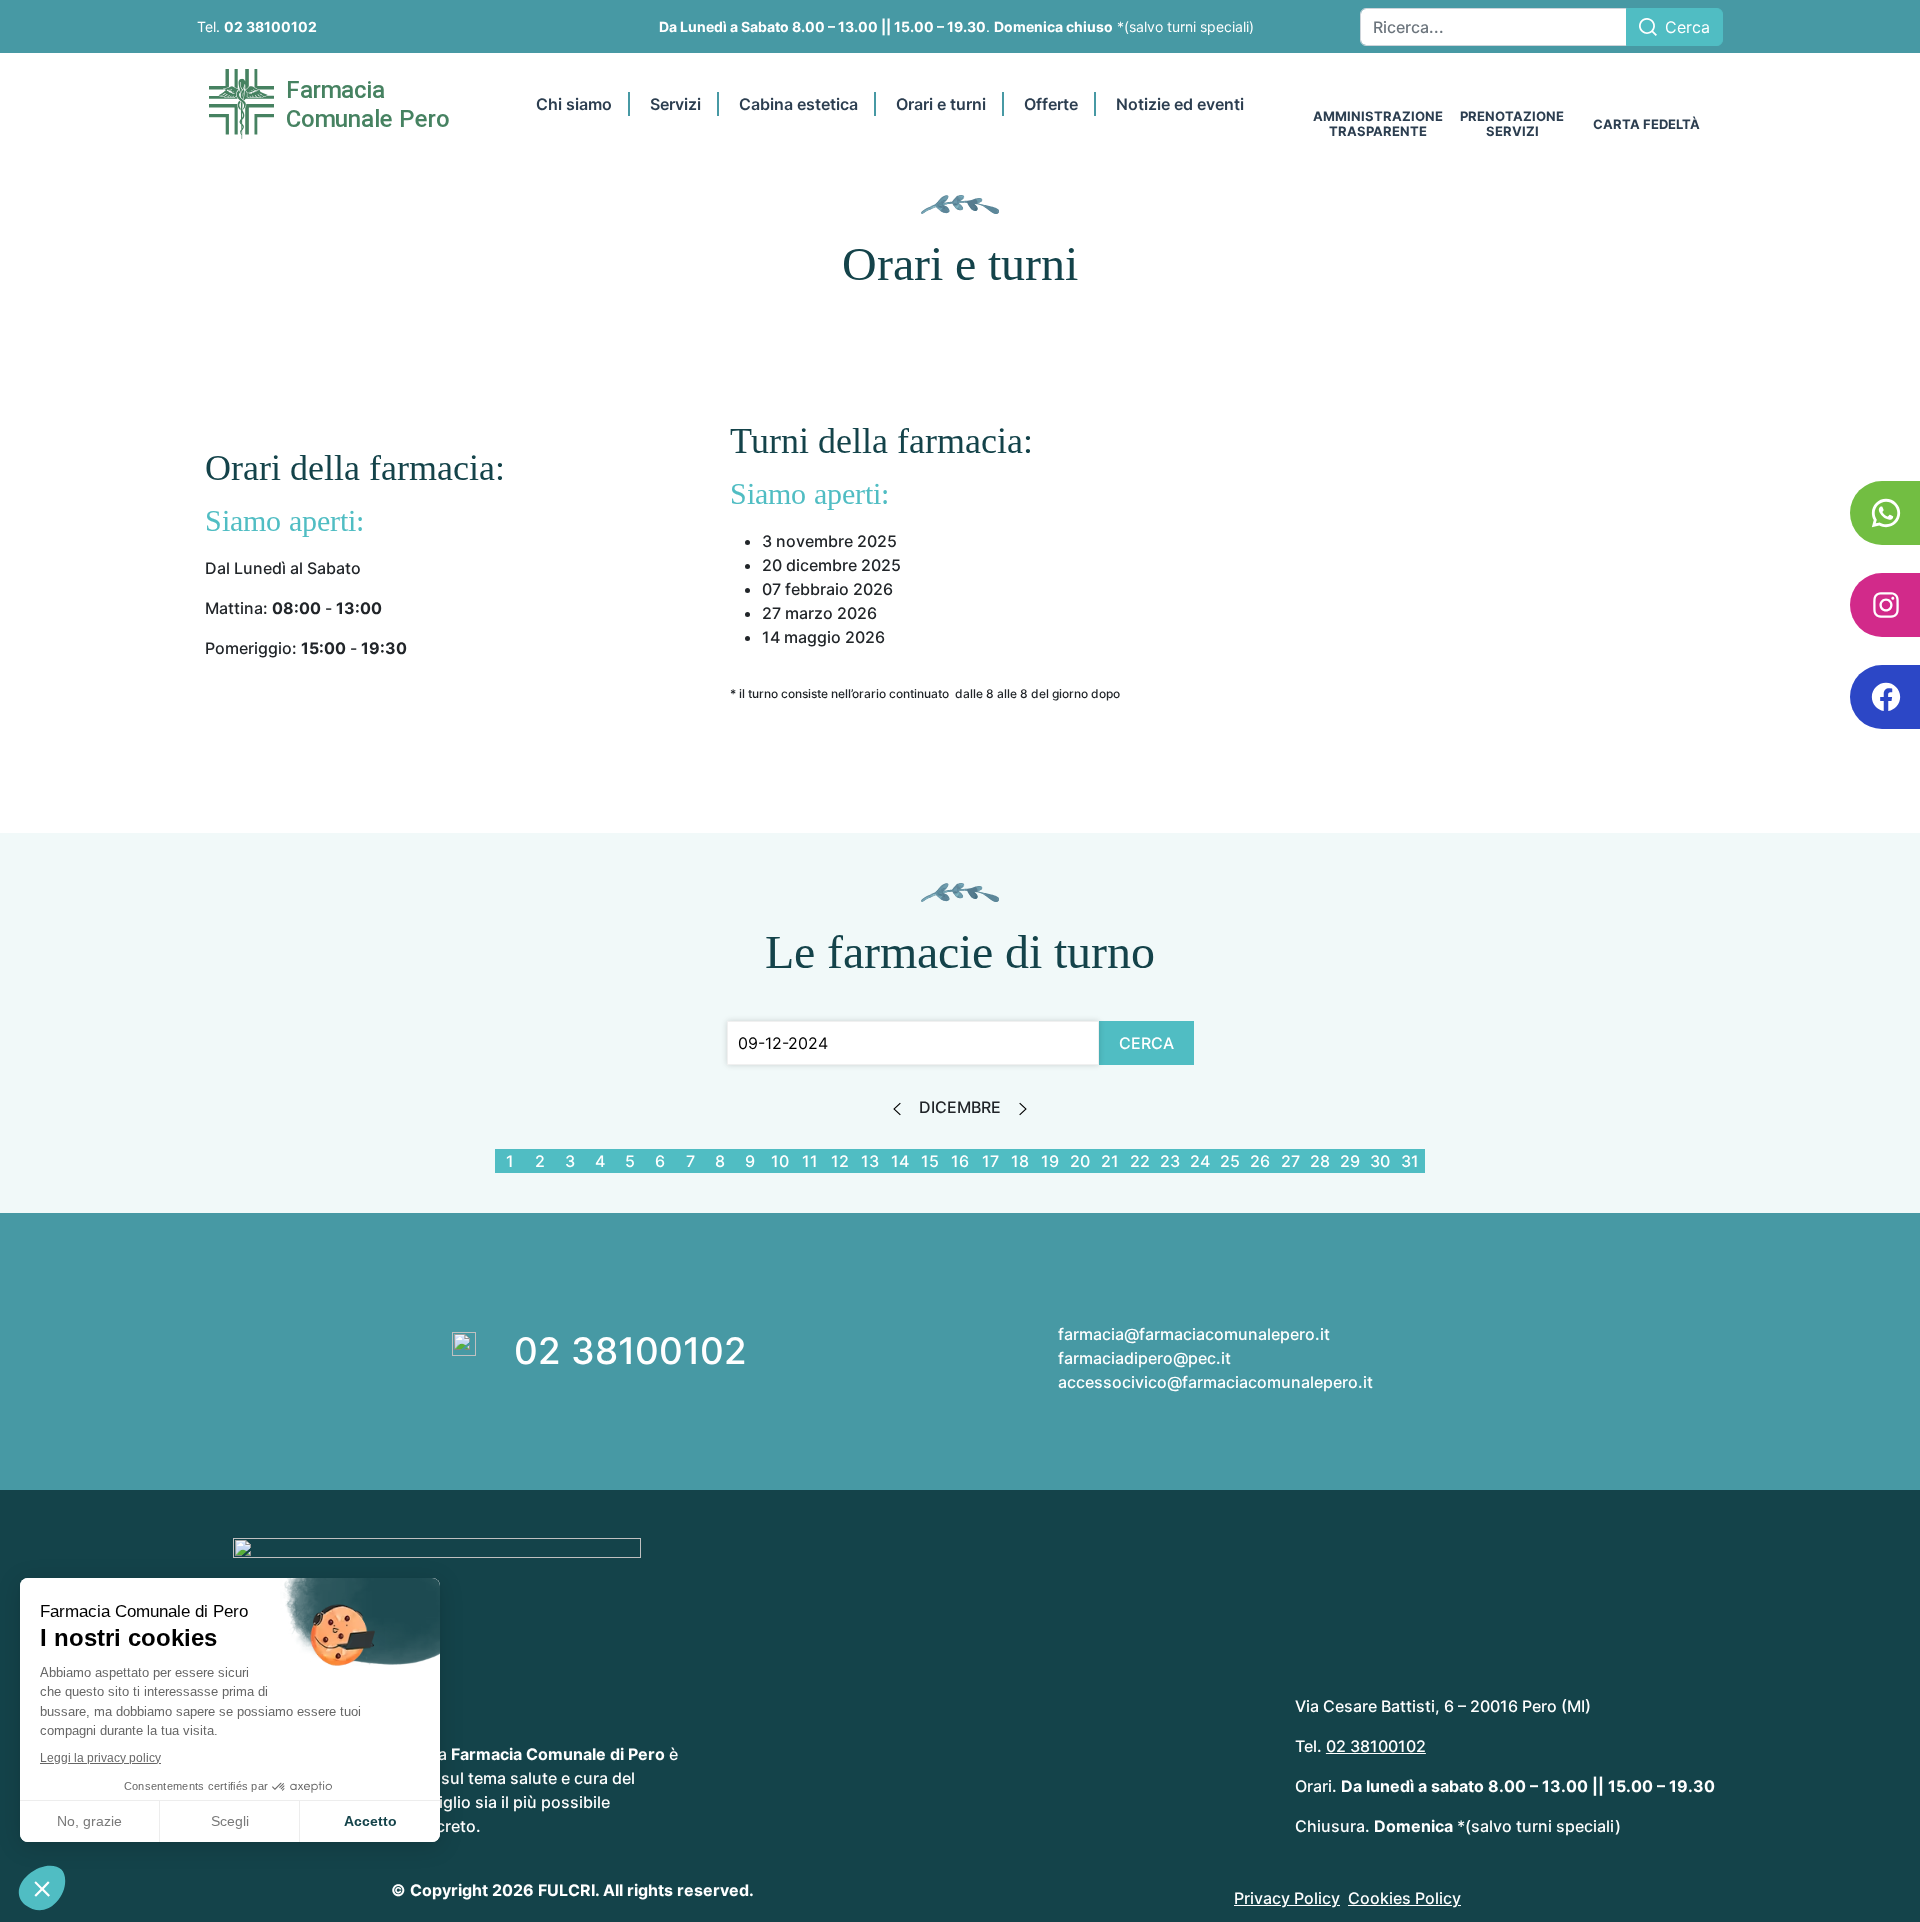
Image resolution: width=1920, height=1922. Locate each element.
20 (1080, 1161)
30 (1380, 1161)
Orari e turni (941, 104)
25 (1230, 1161)
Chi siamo (574, 104)
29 (1350, 1161)
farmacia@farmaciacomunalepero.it (1194, 1334)
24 (1200, 1161)
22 (1140, 1161)
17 (990, 1161)
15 (930, 1161)
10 (780, 1161)
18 (1020, 1161)
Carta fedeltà (1646, 124)
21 (1110, 1161)
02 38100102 (270, 26)
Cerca (1687, 27)
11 (810, 1161)
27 (1290, 1161)
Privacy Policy (1287, 1898)
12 (840, 1161)
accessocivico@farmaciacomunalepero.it (1215, 1382)
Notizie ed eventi (1180, 104)
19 (1050, 1161)
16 (960, 1161)
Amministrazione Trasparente (1378, 123)
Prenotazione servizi (1512, 123)
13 (870, 1161)
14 (900, 1161)
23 (1170, 1161)
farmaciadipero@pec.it (1144, 1358)
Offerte (1051, 104)
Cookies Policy (1404, 1898)
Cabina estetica (798, 104)
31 (1410, 1161)
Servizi (675, 104)
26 (1260, 1161)
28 (1320, 1161)
